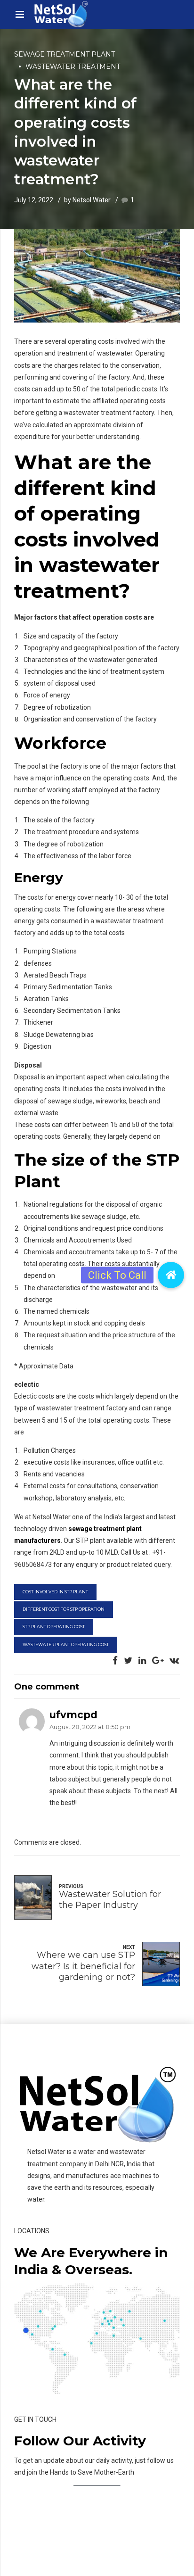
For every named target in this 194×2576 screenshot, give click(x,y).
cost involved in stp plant (55, 1592)
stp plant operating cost (54, 1627)
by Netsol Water (87, 200)
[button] (171, 1275)
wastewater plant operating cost (66, 1644)
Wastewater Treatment (73, 66)
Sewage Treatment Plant (65, 54)
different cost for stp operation (64, 1609)
